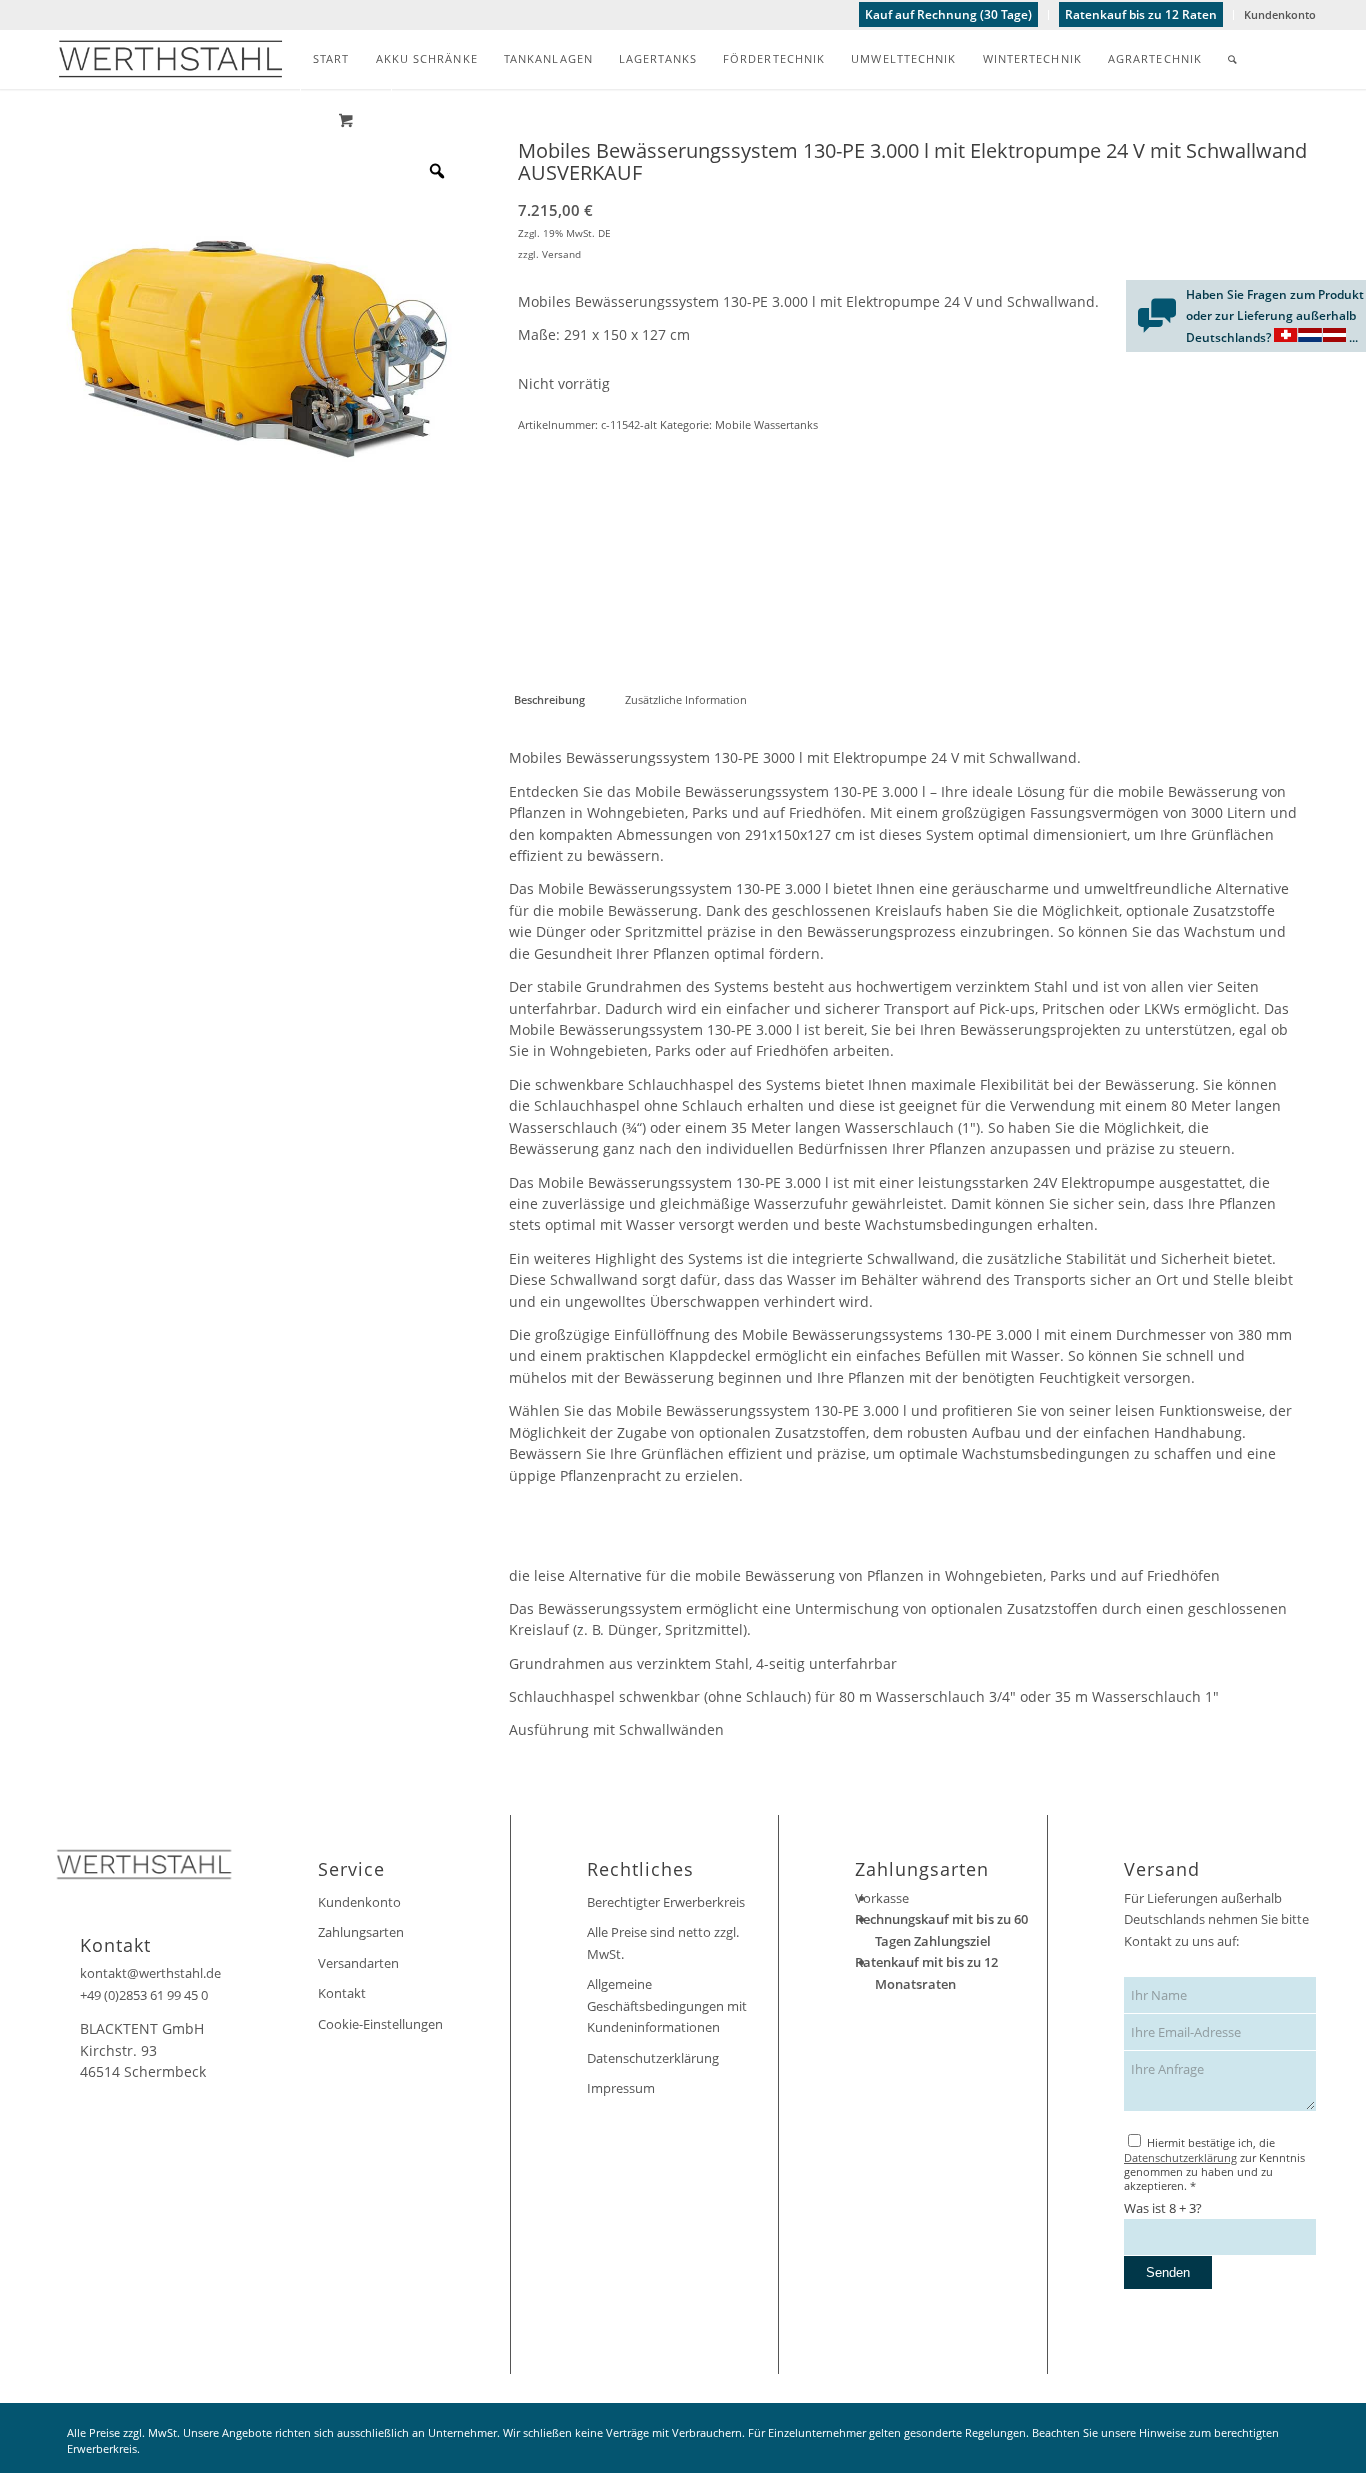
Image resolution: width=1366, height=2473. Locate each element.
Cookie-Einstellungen (380, 2024)
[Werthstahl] (170, 59)
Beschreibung (549, 699)
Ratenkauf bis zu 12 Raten (1141, 14)
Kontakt (342, 1993)
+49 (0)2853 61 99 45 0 (144, 1995)
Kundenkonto (1280, 14)
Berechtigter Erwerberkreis (666, 1902)
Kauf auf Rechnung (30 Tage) (948, 14)
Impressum (621, 2088)
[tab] (549, 699)
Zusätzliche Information (686, 699)
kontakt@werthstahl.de (150, 1973)
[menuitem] (949, 15)
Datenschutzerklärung (653, 2058)
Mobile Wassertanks (766, 424)
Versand (561, 254)
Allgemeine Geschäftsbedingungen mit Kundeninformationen (667, 2005)
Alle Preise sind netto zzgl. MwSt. (663, 1942)
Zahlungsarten (361, 1932)
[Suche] (1232, 59)
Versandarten (358, 1963)
